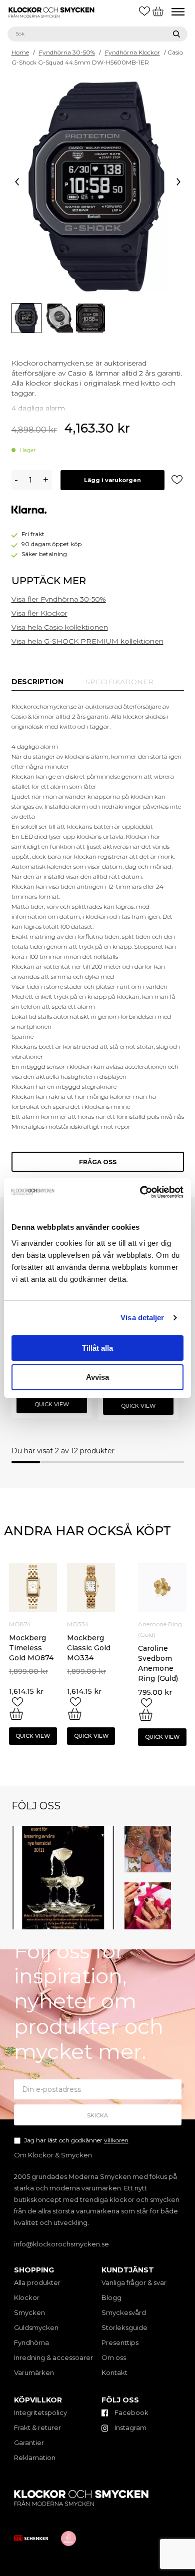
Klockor (27, 2297)
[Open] (63, 1878)
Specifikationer (119, 682)
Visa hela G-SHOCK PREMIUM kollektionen (87, 641)
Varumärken (34, 2372)
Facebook (131, 2412)
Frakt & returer (37, 2427)
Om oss (114, 2357)
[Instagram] (108, 1923)
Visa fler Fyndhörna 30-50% (59, 599)
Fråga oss (98, 1162)
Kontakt (114, 2372)
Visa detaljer (142, 1318)
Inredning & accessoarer (53, 2357)
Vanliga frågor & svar (134, 2282)
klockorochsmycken (62, 1831)
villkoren (116, 2140)
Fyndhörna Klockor (132, 52)
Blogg (111, 2297)
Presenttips (120, 2342)
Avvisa (97, 1377)
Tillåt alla (97, 1348)
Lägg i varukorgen (112, 480)
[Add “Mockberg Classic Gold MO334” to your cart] (75, 1714)
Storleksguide (124, 2327)
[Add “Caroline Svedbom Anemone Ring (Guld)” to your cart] (146, 1715)
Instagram (130, 2427)
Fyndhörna (31, 2342)
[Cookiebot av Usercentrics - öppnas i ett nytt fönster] (140, 1192)
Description (37, 682)
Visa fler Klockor (39, 613)
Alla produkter (37, 2282)
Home (20, 52)
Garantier (29, 2442)
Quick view (52, 1404)
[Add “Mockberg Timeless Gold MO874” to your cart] (16, 1714)
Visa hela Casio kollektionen (60, 627)
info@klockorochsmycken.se (61, 2244)
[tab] (37, 682)
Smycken (29, 2312)
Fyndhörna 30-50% (67, 52)
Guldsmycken (36, 2327)
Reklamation (35, 2457)
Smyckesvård (124, 2312)
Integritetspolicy (40, 2412)
